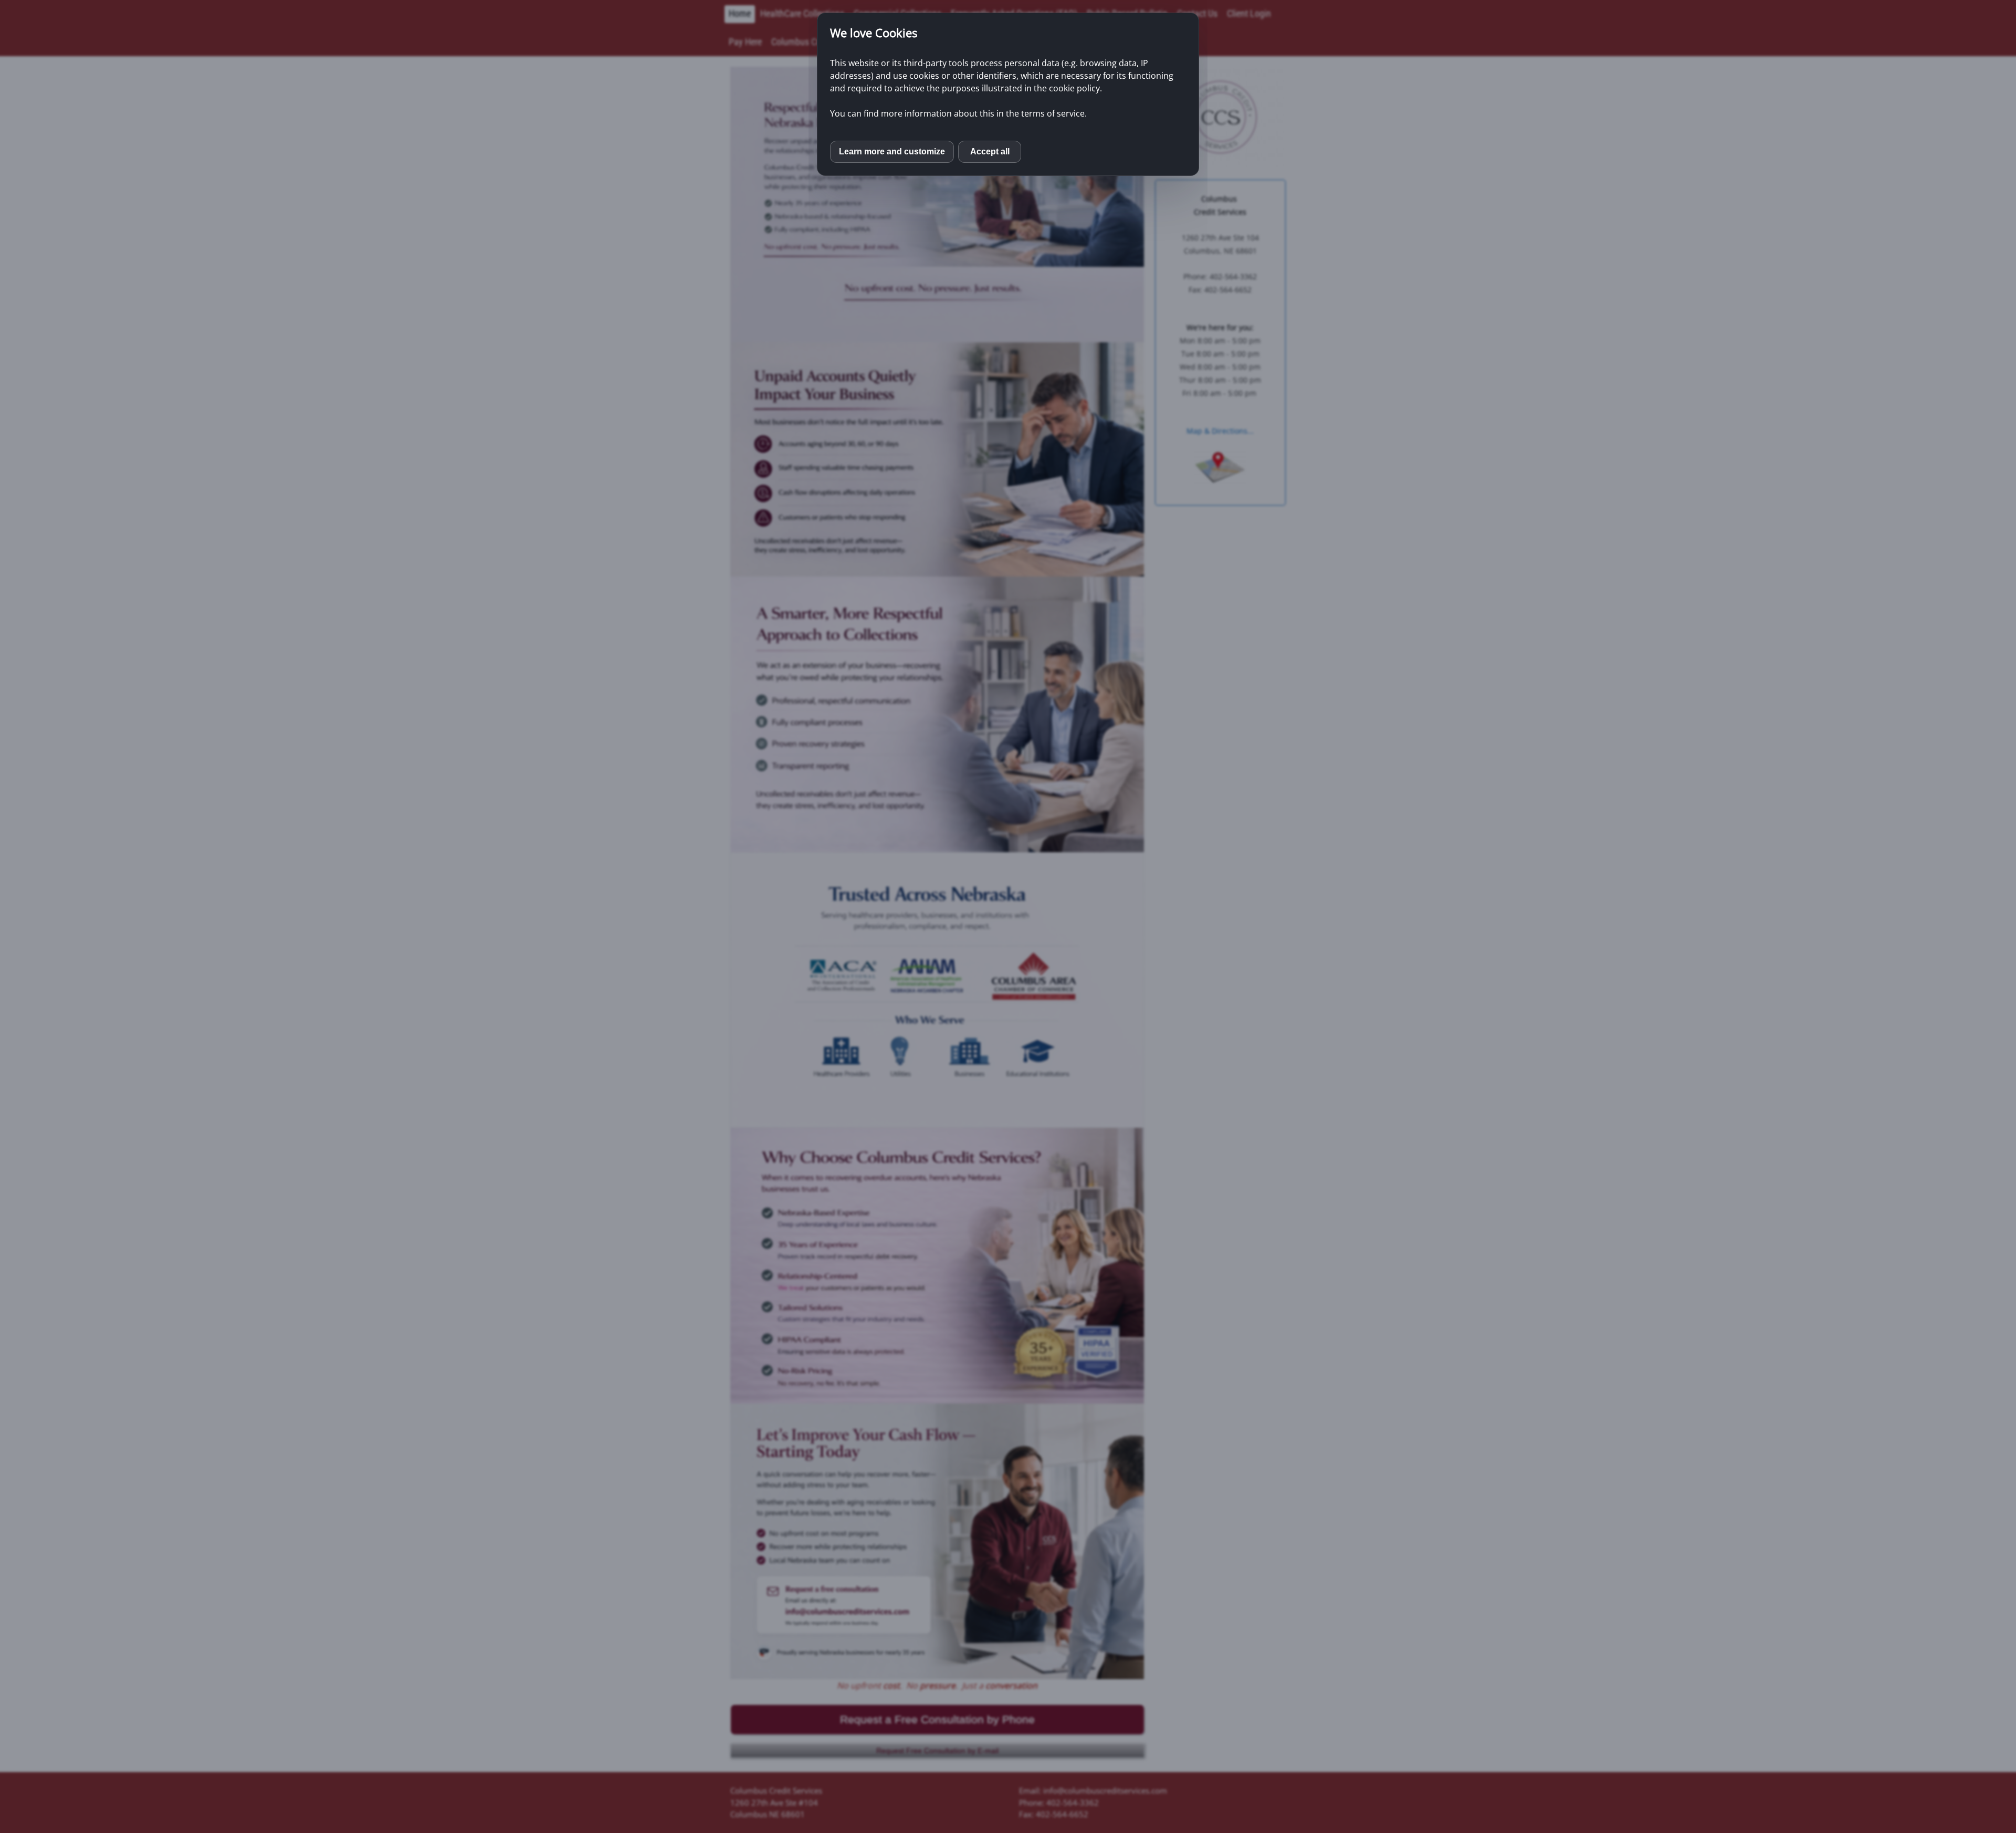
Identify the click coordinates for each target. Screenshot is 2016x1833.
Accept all (990, 151)
